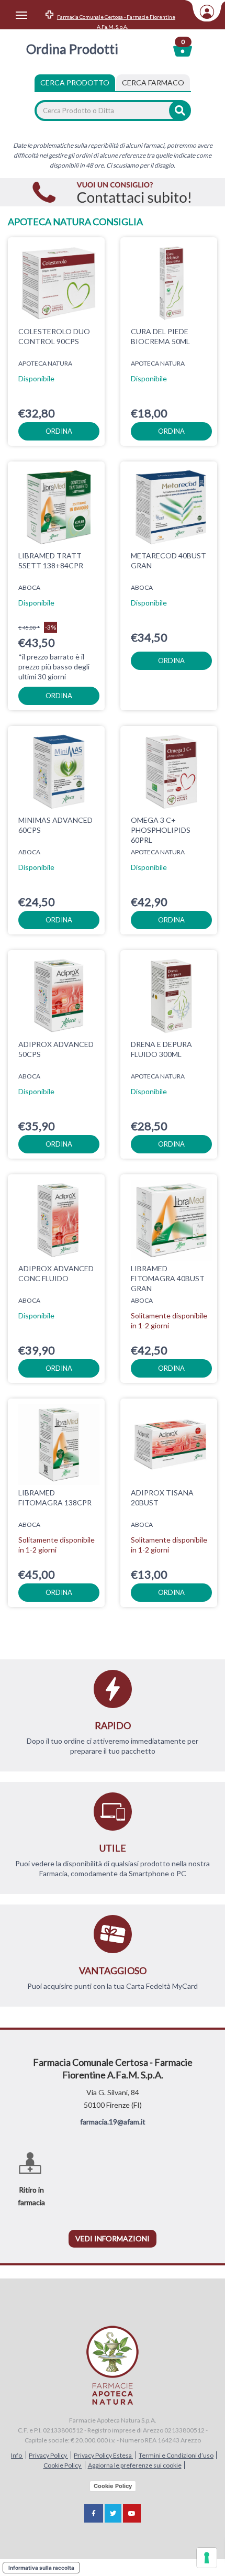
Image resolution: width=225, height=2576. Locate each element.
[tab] (153, 83)
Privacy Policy (48, 2455)
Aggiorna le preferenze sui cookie (135, 2465)
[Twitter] (113, 2513)
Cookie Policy (63, 2465)
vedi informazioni (113, 2238)
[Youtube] (132, 2513)
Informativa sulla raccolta (41, 2568)
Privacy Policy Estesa (103, 2455)
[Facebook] (94, 2513)
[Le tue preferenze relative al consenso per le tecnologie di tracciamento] (207, 2558)
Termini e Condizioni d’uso (176, 2455)
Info (17, 2455)
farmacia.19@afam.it (113, 2122)
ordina (59, 431)
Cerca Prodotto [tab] (75, 82)
